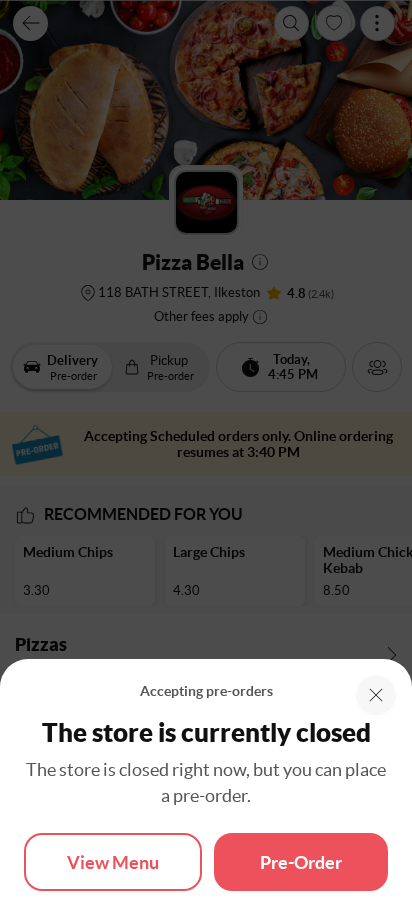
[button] (376, 695)
